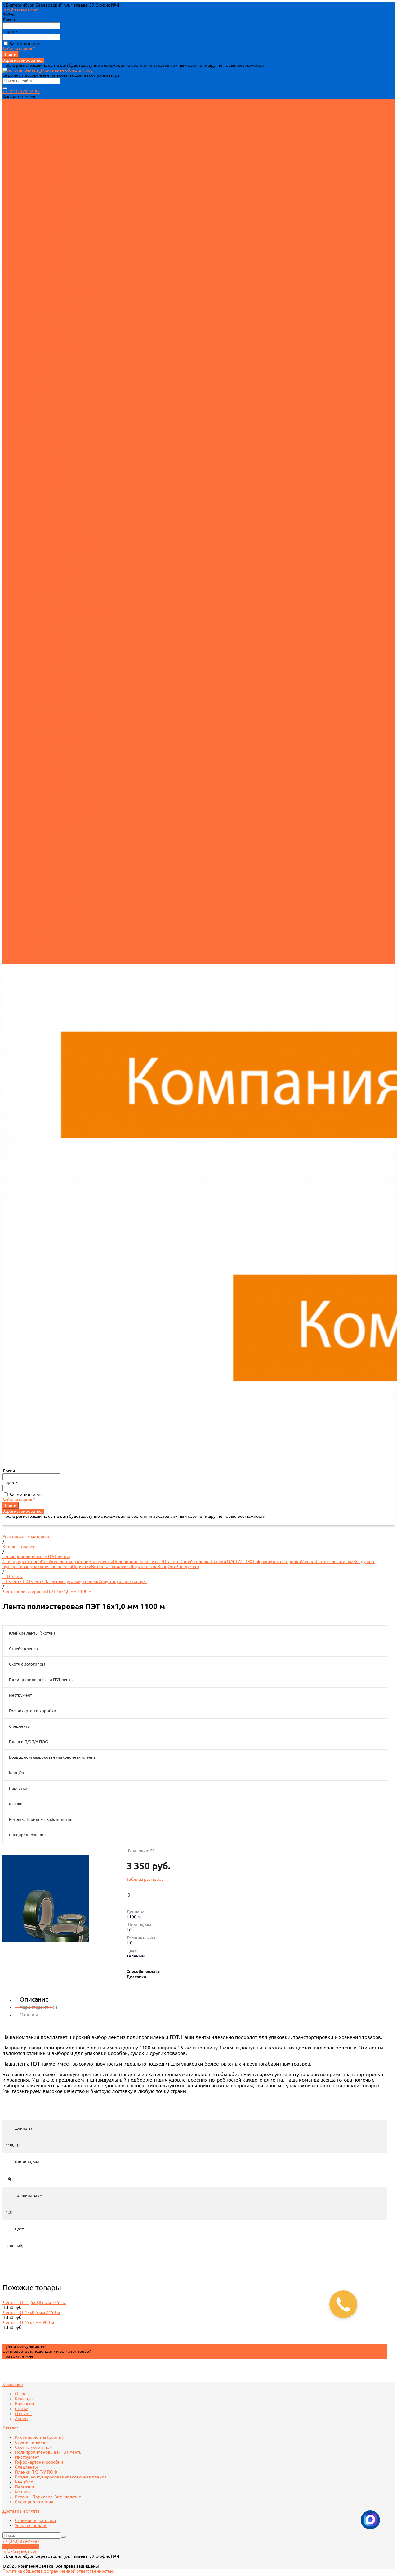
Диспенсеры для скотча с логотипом (40, 524)
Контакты (12, 961)
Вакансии (12, 116)
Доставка (136, 1977)
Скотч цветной (17, 151)
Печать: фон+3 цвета (23, 196)
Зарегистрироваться (23, 60)
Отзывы (11, 126)
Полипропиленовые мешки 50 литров (41, 802)
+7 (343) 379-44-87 (21, 92)
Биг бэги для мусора (23, 872)
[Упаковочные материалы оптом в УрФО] (48, 70)
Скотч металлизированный (30, 678)
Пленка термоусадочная (27, 275)
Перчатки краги (18, 315)
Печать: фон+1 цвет (22, 186)
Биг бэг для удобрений (25, 847)
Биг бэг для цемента (23, 852)
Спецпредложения (22, 360)
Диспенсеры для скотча (27, 156)
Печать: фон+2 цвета (23, 191)
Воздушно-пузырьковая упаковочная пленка (48, 290)
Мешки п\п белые (21, 792)
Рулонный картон (20, 236)
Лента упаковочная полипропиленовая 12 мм (49, 539)
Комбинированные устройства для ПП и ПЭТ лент (53, 608)
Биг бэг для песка (20, 837)
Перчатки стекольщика (26, 767)
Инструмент (15, 221)
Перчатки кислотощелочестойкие (37, 310)
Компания (13, 405)
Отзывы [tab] (29, 2015)
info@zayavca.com (21, 10)
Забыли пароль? (19, 49)
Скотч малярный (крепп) (28, 256)
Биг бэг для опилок (22, 832)
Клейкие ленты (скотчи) (27, 141)
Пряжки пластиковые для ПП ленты (39, 569)
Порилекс (13, 355)
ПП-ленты (13, 206)
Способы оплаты (144, 1972)
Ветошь (10, 350)
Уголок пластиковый (24, 578)
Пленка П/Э (14, 280)
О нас (8, 107)
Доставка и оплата (21, 931)
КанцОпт (11, 300)
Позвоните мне (18, 2356)
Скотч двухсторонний (24, 261)
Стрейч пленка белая (24, 489)
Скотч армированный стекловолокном (42, 673)
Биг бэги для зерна (22, 867)
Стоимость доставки (23, 370)
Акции (9, 131)
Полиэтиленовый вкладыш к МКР (37, 891)
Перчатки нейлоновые (25, 757)
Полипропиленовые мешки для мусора (43, 812)
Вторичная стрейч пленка (28, 171)
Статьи (9, 121)
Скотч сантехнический (25, 683)
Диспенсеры (15, 598)
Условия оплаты (19, 375)
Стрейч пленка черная (25, 499)
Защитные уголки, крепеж (29, 216)
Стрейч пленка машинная (28, 494)
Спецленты (14, 251)
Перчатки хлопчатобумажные (33, 777)
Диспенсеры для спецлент (29, 265)
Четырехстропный (21, 896)
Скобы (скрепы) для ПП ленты (34, 574)
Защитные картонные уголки (32, 246)
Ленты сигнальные (22, 663)
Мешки (10, 325)
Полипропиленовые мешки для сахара (42, 817)
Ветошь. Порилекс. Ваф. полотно (36, 345)
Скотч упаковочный (22, 146)
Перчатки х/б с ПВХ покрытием (34, 772)
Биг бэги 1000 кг (19, 857)
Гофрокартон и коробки (27, 231)
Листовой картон (20, 241)
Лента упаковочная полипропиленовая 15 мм (49, 544)
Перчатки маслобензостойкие (33, 752)
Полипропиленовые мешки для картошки (45, 807)
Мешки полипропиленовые (31, 330)
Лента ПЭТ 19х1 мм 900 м (28, 2322)
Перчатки (12, 305)
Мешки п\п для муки (23, 797)
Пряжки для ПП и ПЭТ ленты (32, 564)
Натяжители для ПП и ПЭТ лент (34, 613)
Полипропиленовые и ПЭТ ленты (36, 201)
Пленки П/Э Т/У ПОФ (24, 270)
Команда (11, 111)
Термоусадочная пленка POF (32, 703)
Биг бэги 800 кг (18, 862)
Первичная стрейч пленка (29, 176)
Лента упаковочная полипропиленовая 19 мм (49, 549)
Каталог (10, 439)
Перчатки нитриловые (25, 762)
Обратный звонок (21, 2546)
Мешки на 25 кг (18, 335)
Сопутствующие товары (27, 166)
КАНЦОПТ (13, 946)
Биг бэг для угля (19, 842)
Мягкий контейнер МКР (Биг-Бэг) (36, 340)
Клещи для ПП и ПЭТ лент (29, 603)
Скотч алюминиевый (24, 668)
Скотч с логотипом (21, 181)
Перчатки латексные (24, 320)
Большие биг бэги (21, 877)
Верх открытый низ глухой (29, 882)
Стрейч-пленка (18, 161)
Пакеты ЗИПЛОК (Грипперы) (32, 901)
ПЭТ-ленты (13, 211)
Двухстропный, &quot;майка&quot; (38, 887)
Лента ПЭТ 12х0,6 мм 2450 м (31, 2312)
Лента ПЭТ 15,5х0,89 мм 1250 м (34, 2302)
